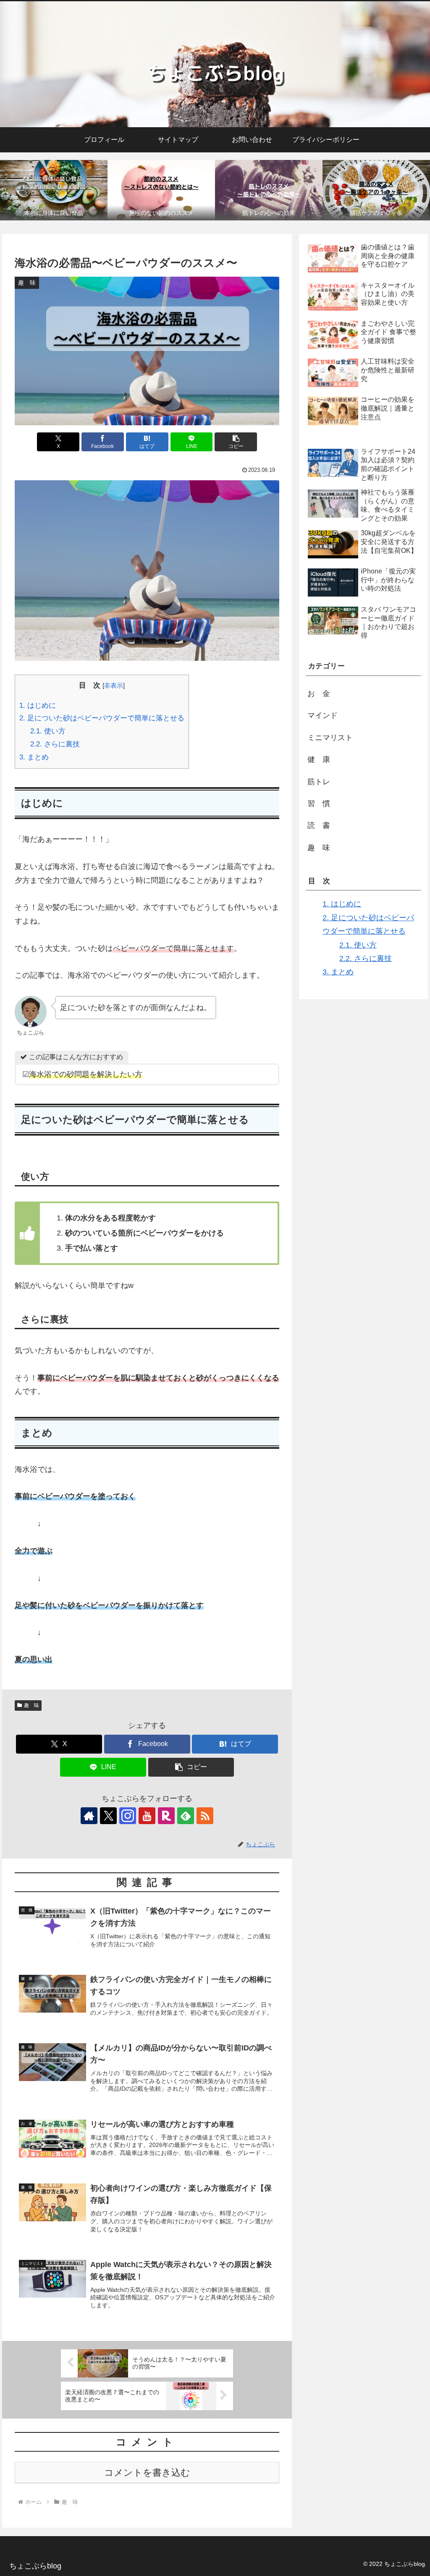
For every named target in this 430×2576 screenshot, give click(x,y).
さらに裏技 (55, 744)
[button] (236, 442)
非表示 (114, 685)
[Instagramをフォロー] (128, 1816)
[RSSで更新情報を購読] (205, 1816)
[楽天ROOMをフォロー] (166, 1816)
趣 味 (31, 1705)
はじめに (38, 706)
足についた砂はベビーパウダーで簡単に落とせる (102, 718)
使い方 (48, 731)
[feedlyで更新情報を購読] (186, 1816)
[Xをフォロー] (108, 1816)
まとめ (34, 757)
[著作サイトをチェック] (89, 1816)
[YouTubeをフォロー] (147, 1816)
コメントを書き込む (147, 2473)
